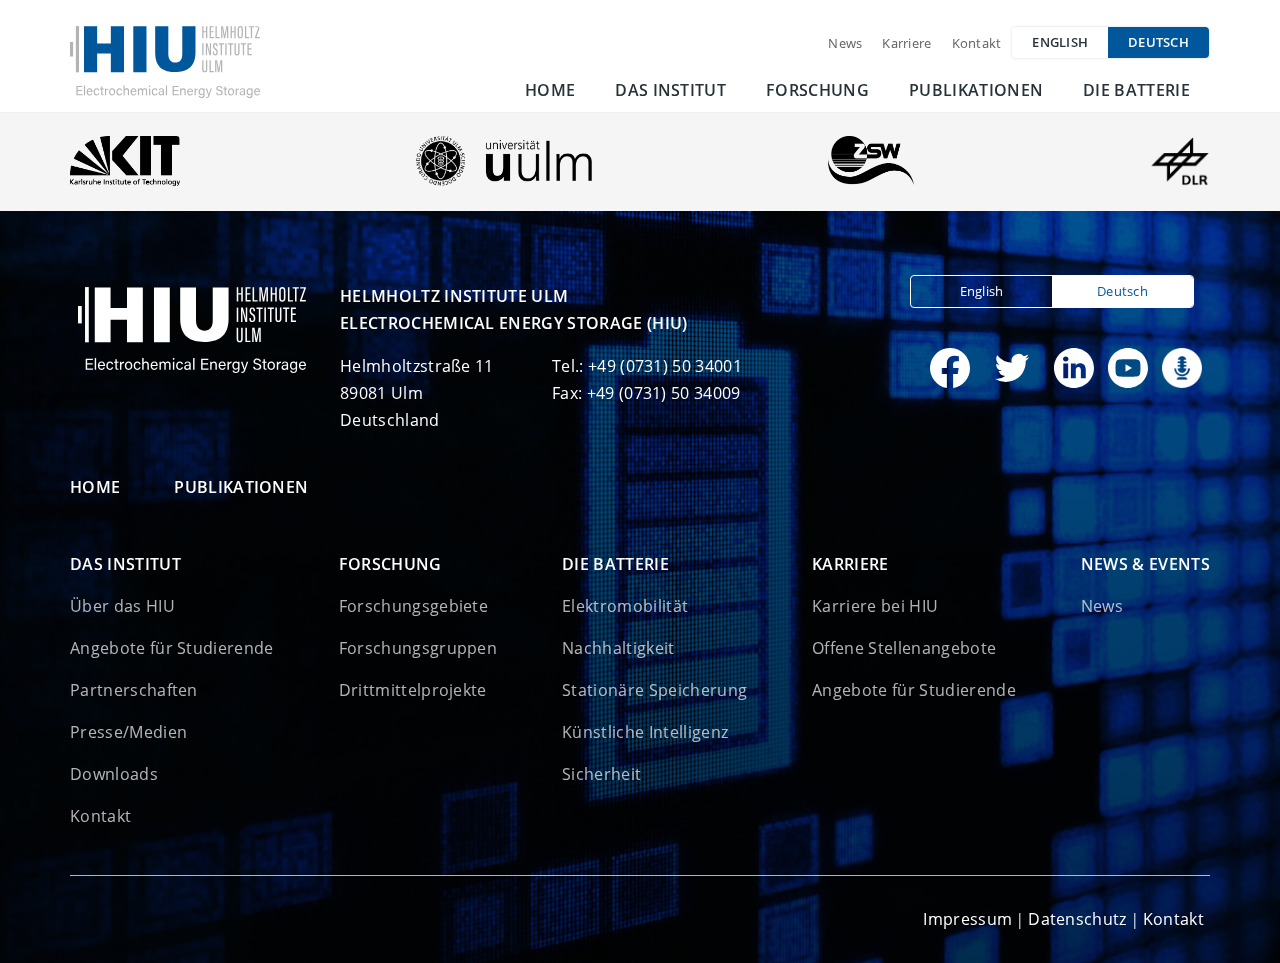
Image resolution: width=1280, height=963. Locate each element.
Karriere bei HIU (875, 606)
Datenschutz (1077, 919)
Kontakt (977, 43)
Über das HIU (122, 606)
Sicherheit (601, 774)
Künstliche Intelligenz (645, 732)
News (845, 43)
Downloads (114, 774)
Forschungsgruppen (418, 648)
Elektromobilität (625, 606)
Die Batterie (1136, 90)
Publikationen (976, 90)
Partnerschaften (134, 690)
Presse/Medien (128, 732)
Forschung (817, 90)
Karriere (906, 43)
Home (550, 90)
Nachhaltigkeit (618, 648)
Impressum (967, 919)
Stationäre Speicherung (654, 690)
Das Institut (670, 90)
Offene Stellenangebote (904, 648)
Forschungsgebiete (413, 606)
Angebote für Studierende (172, 648)
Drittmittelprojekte (413, 690)
